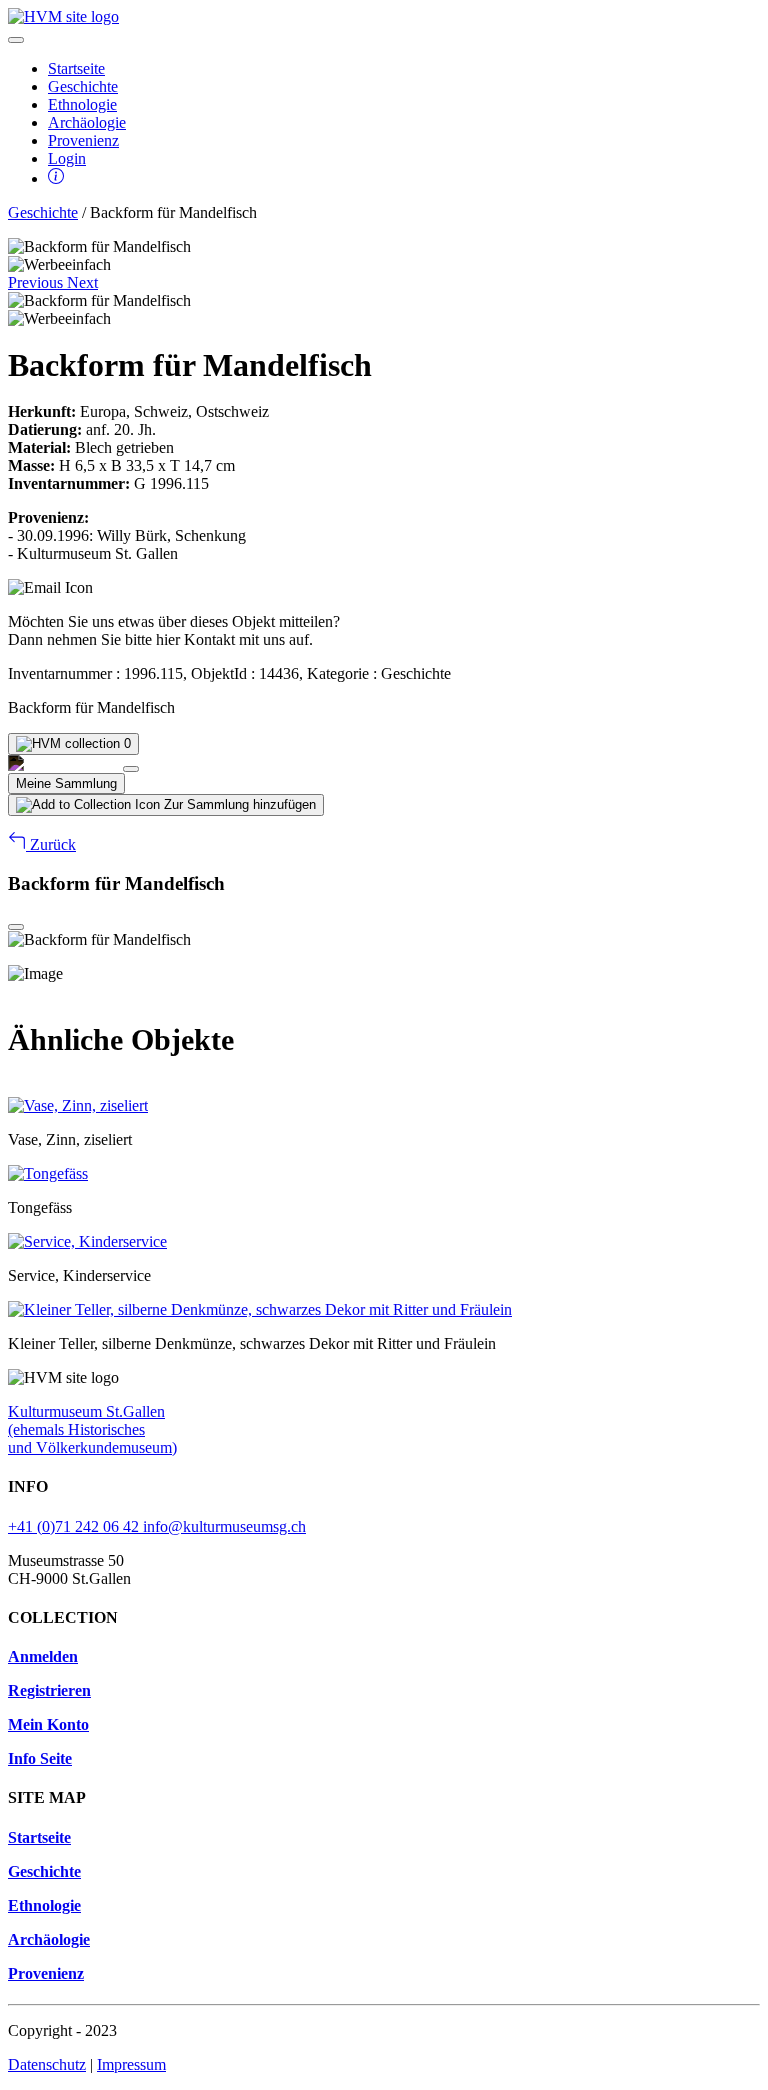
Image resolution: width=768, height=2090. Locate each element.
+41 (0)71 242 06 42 (75, 1526)
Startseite (76, 68)
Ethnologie (82, 104)
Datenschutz (47, 2064)
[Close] (131, 769)
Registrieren (49, 1690)
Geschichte (83, 86)
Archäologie (87, 122)
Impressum (131, 2064)
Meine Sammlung (66, 783)
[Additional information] (56, 178)
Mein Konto (48, 1724)
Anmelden (43, 1656)
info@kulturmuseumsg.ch (224, 1526)
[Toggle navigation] (16, 40)
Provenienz (83, 140)
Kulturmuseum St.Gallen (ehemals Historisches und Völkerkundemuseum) (92, 1429)
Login (67, 158)
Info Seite (40, 1758)
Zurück (51, 844)
